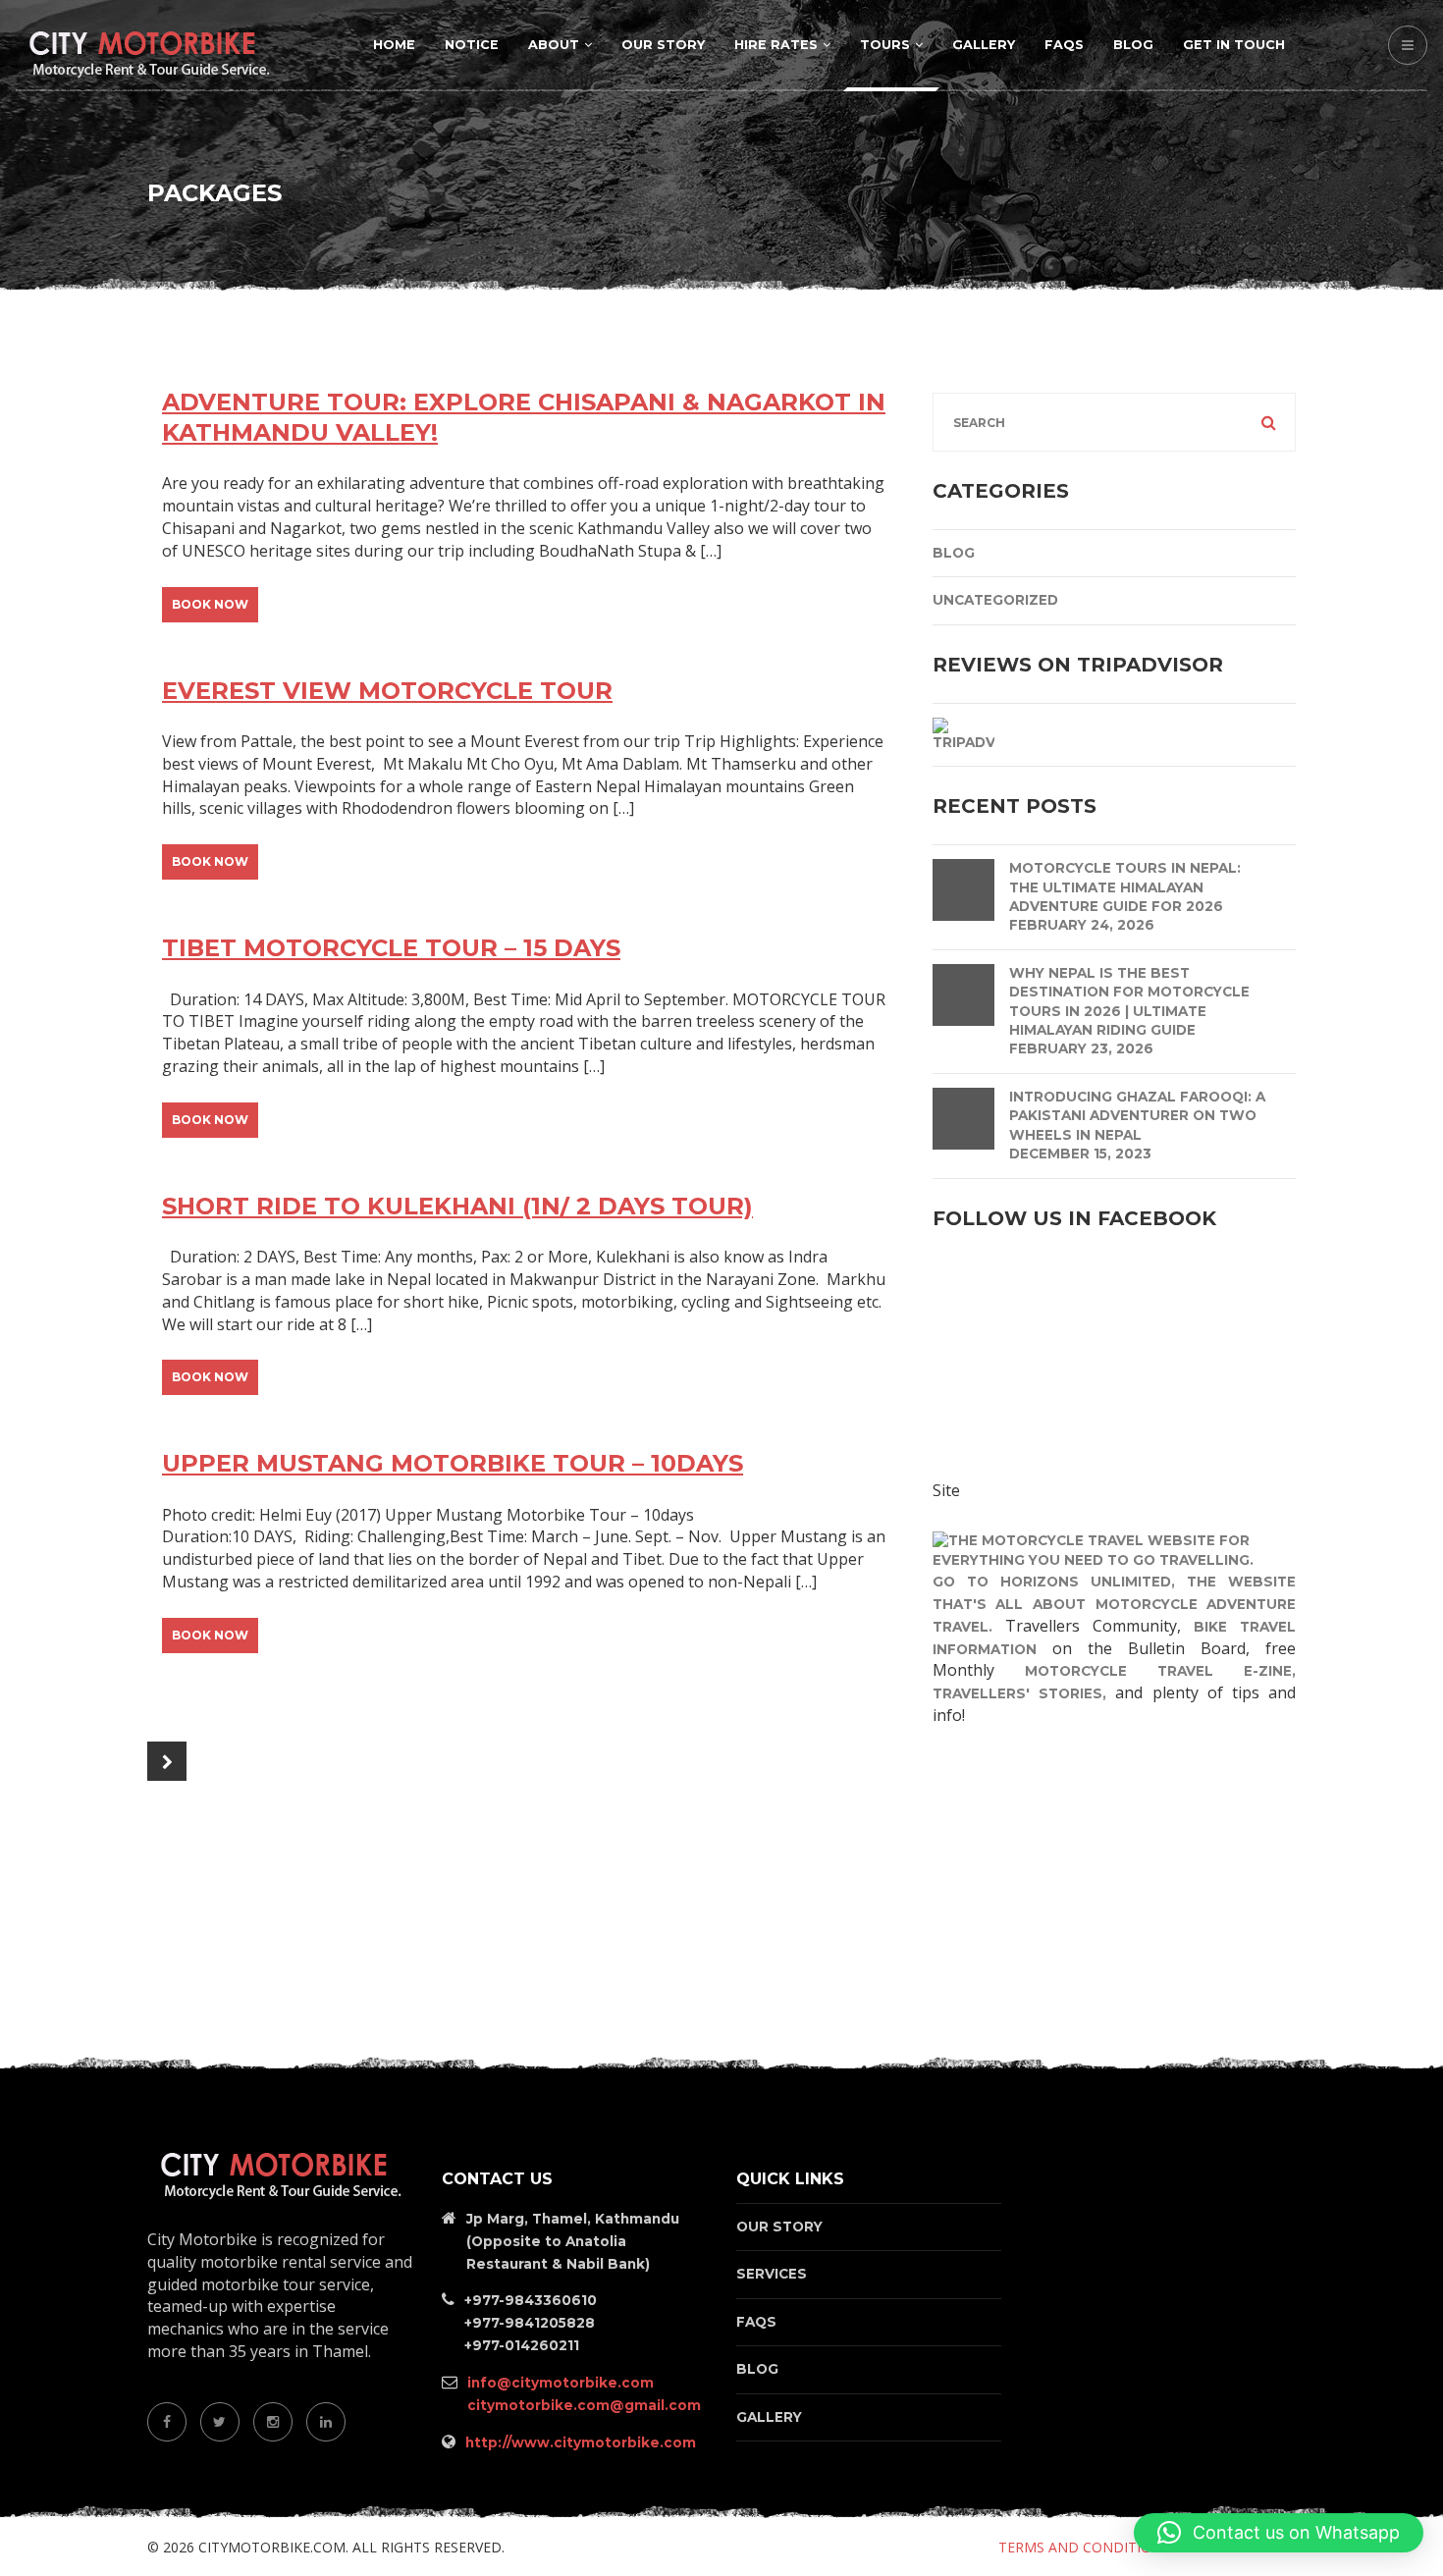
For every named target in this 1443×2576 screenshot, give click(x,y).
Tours (885, 45)
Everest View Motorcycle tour (387, 691)
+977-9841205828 (530, 2323)
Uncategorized (995, 600)
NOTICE (472, 45)
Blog (1133, 45)
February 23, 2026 (1081, 1048)
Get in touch (1234, 45)
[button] (1279, 2533)
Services (772, 2274)
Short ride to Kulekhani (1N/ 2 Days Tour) (457, 1206)
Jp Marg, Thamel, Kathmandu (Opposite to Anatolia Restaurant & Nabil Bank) (573, 2241)
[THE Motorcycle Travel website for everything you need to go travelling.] (1114, 1549)
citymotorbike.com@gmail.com (584, 2405)
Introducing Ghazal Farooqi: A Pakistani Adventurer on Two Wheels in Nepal (1137, 1116)
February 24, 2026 (1082, 925)
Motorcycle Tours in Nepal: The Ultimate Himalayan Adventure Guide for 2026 (1125, 887)
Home (394, 45)
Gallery (984, 45)
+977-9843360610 (531, 2300)
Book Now (210, 604)
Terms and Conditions (1084, 2547)
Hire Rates (776, 45)
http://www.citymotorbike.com (581, 2442)
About (554, 45)
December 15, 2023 (1080, 1154)
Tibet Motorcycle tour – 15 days (391, 948)
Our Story (663, 45)
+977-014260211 (522, 2345)
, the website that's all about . (1114, 1604)
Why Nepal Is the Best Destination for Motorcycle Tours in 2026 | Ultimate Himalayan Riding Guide (1129, 1001)
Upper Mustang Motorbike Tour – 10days (453, 1463)
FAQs (1064, 45)
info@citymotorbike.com (561, 2383)
